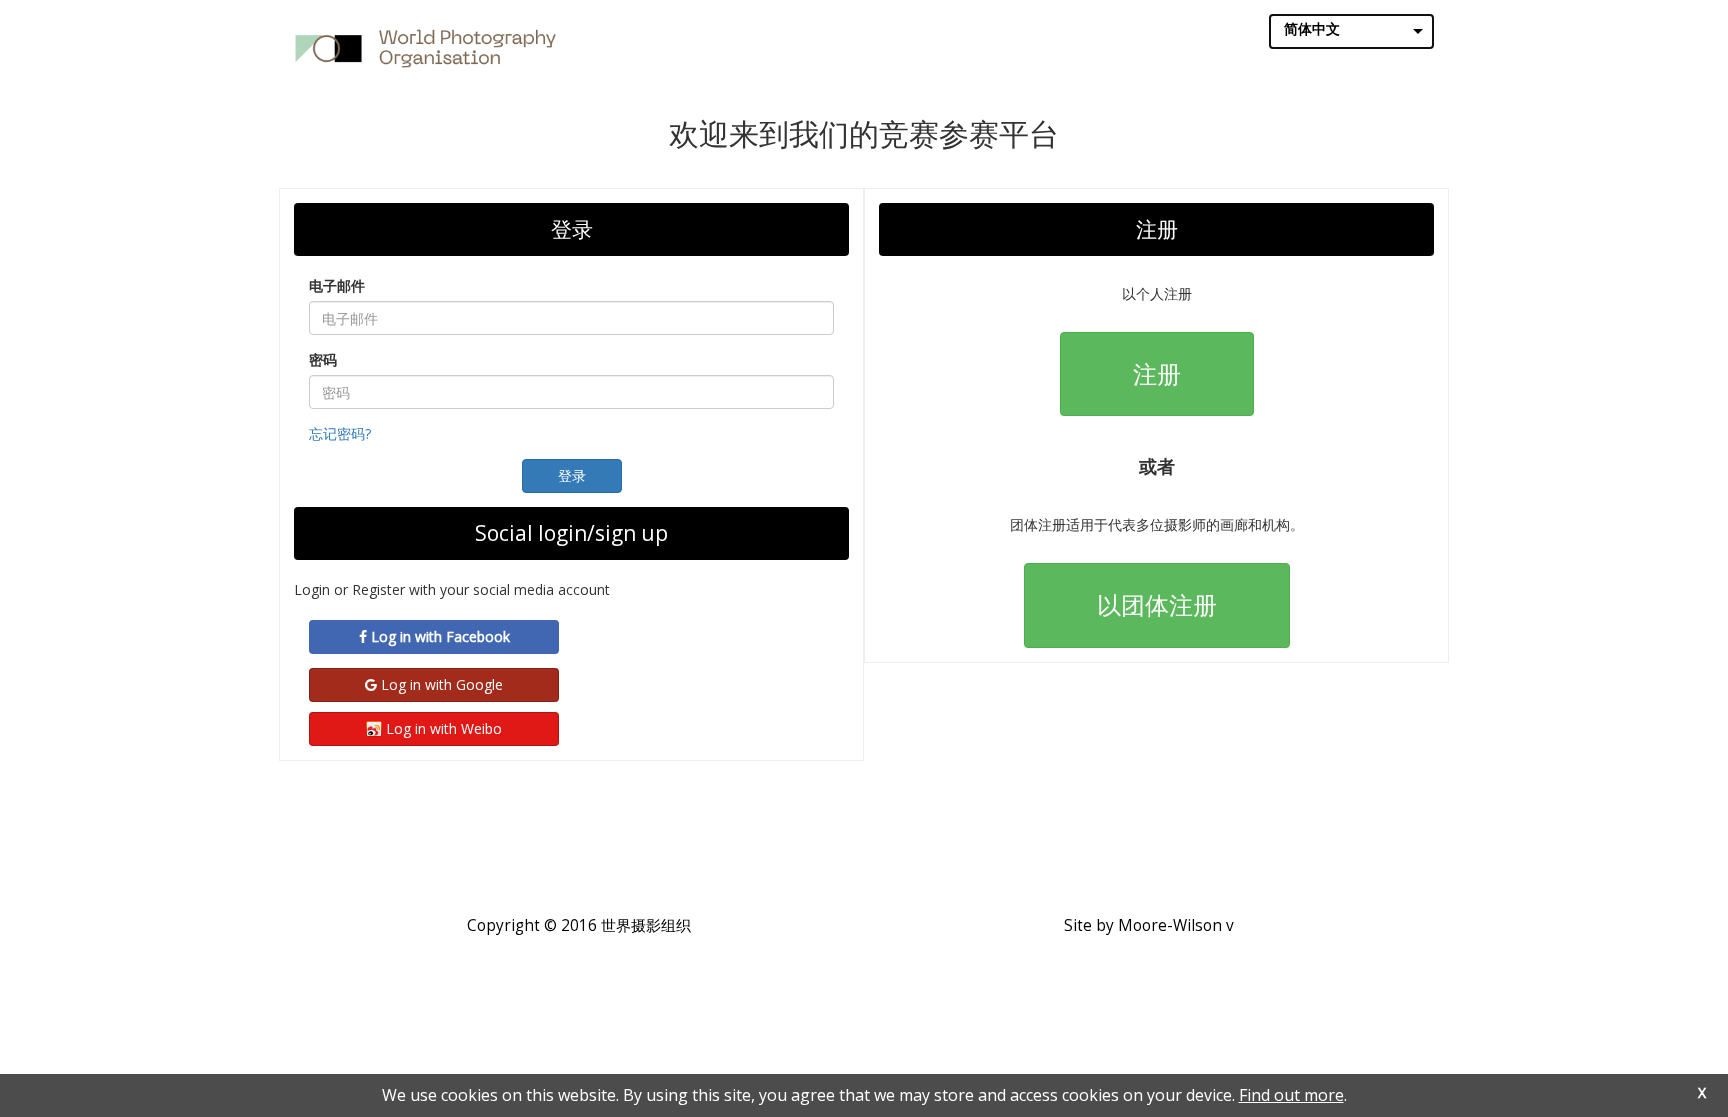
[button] (572, 476)
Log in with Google (440, 684)
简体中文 (1312, 29)
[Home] (425, 48)
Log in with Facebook (438, 636)
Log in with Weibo (442, 728)
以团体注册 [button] (1157, 604)
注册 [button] (1157, 373)
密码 (323, 359)
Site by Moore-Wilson (1143, 925)
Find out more (1291, 1095)
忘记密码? (340, 433)
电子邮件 (337, 285)
